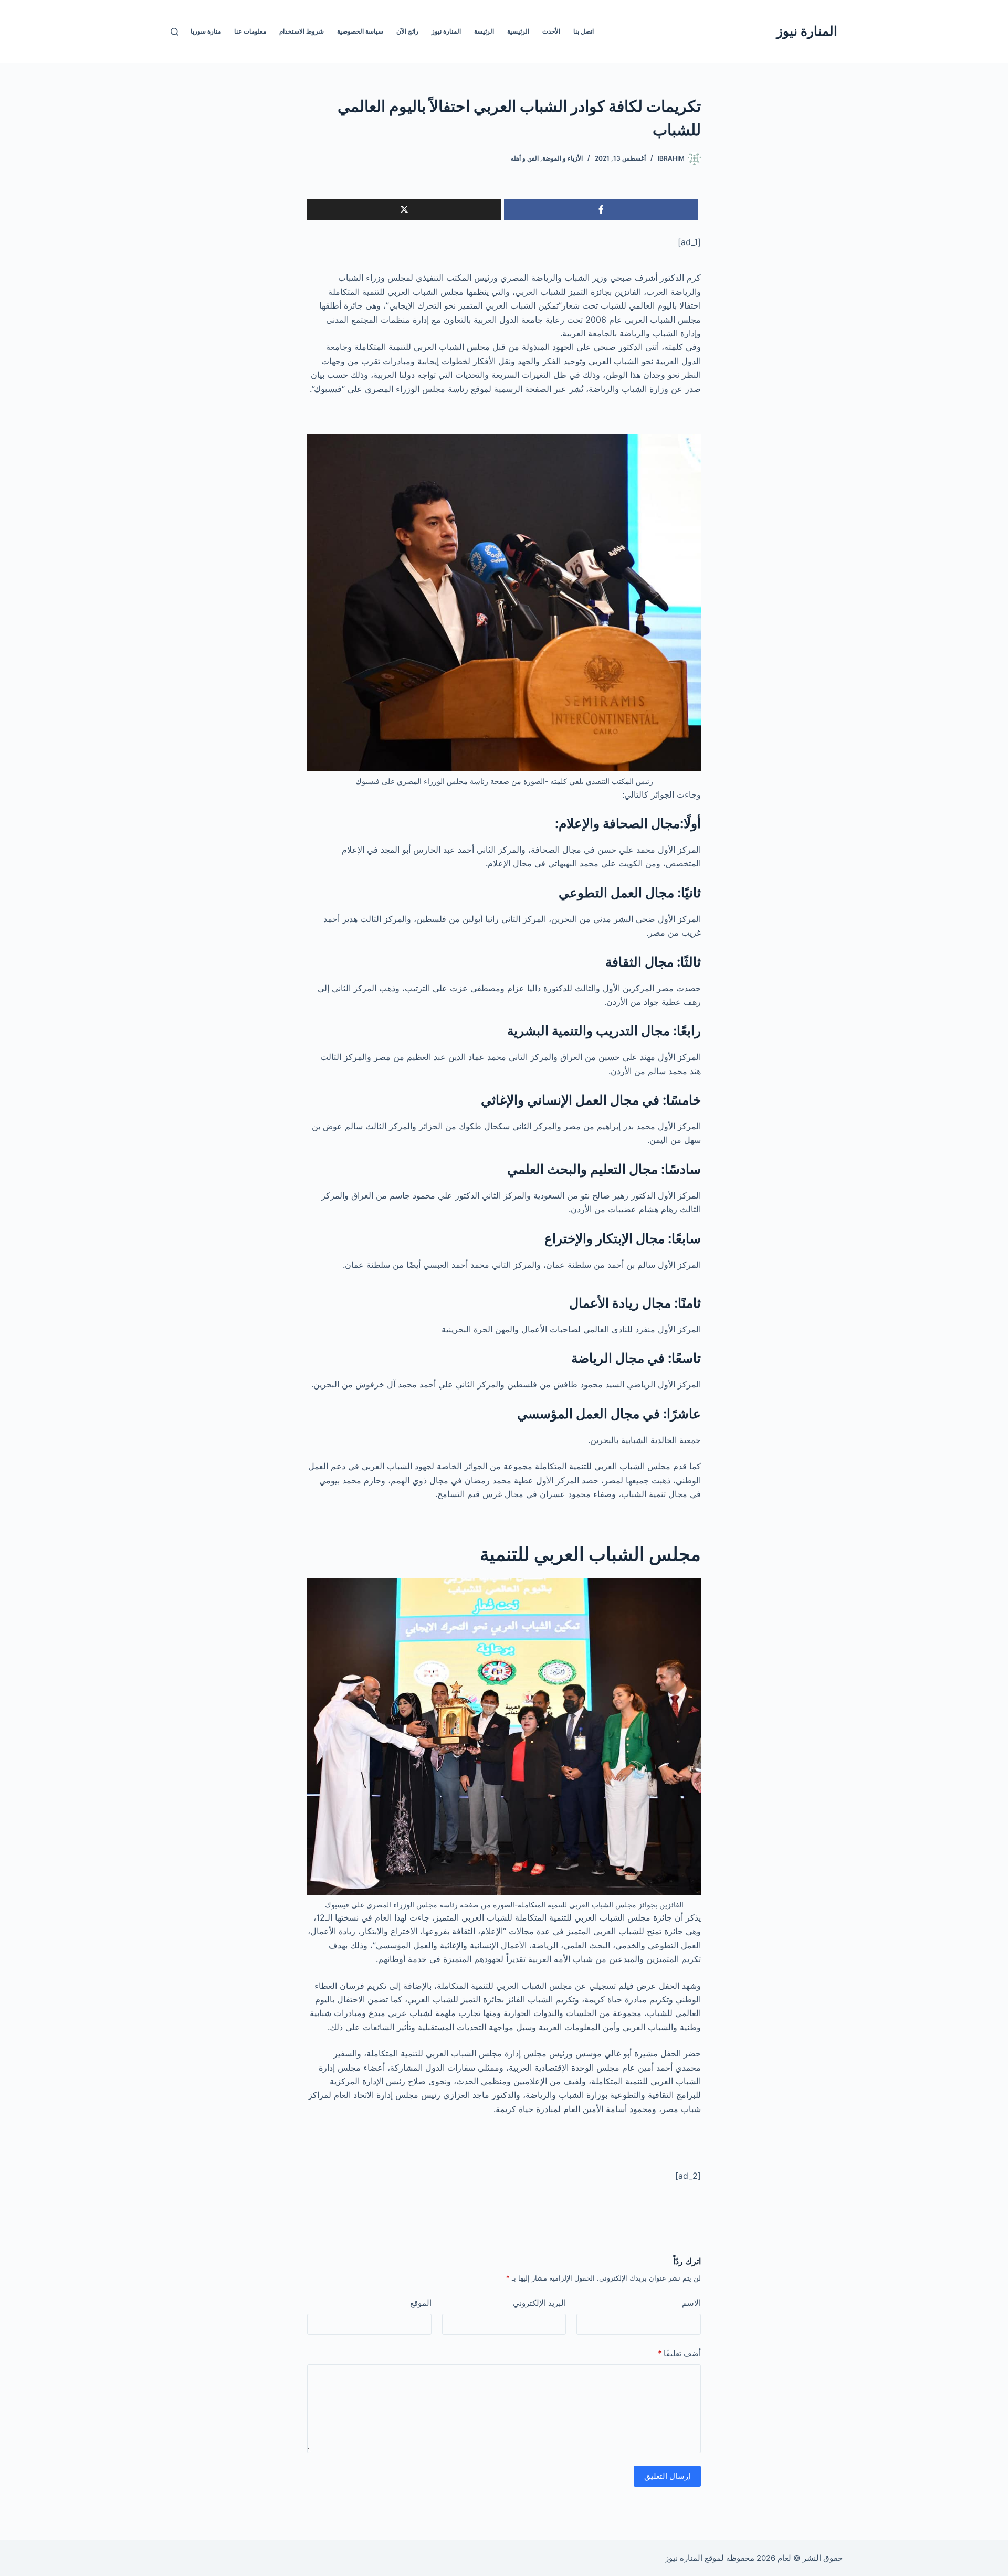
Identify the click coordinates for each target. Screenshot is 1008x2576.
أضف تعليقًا (679, 2353)
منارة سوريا (206, 31)
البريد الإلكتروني (539, 2303)
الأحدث (551, 31)
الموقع (421, 2303)
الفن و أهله (525, 158)
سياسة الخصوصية (360, 31)
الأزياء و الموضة (563, 158)
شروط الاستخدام (302, 31)
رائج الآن (407, 31)
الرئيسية (518, 31)
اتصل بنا (584, 31)
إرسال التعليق (667, 2476)
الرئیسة (484, 31)
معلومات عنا (250, 31)
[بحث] (175, 32)
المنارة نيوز (807, 31)
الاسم (691, 2303)
